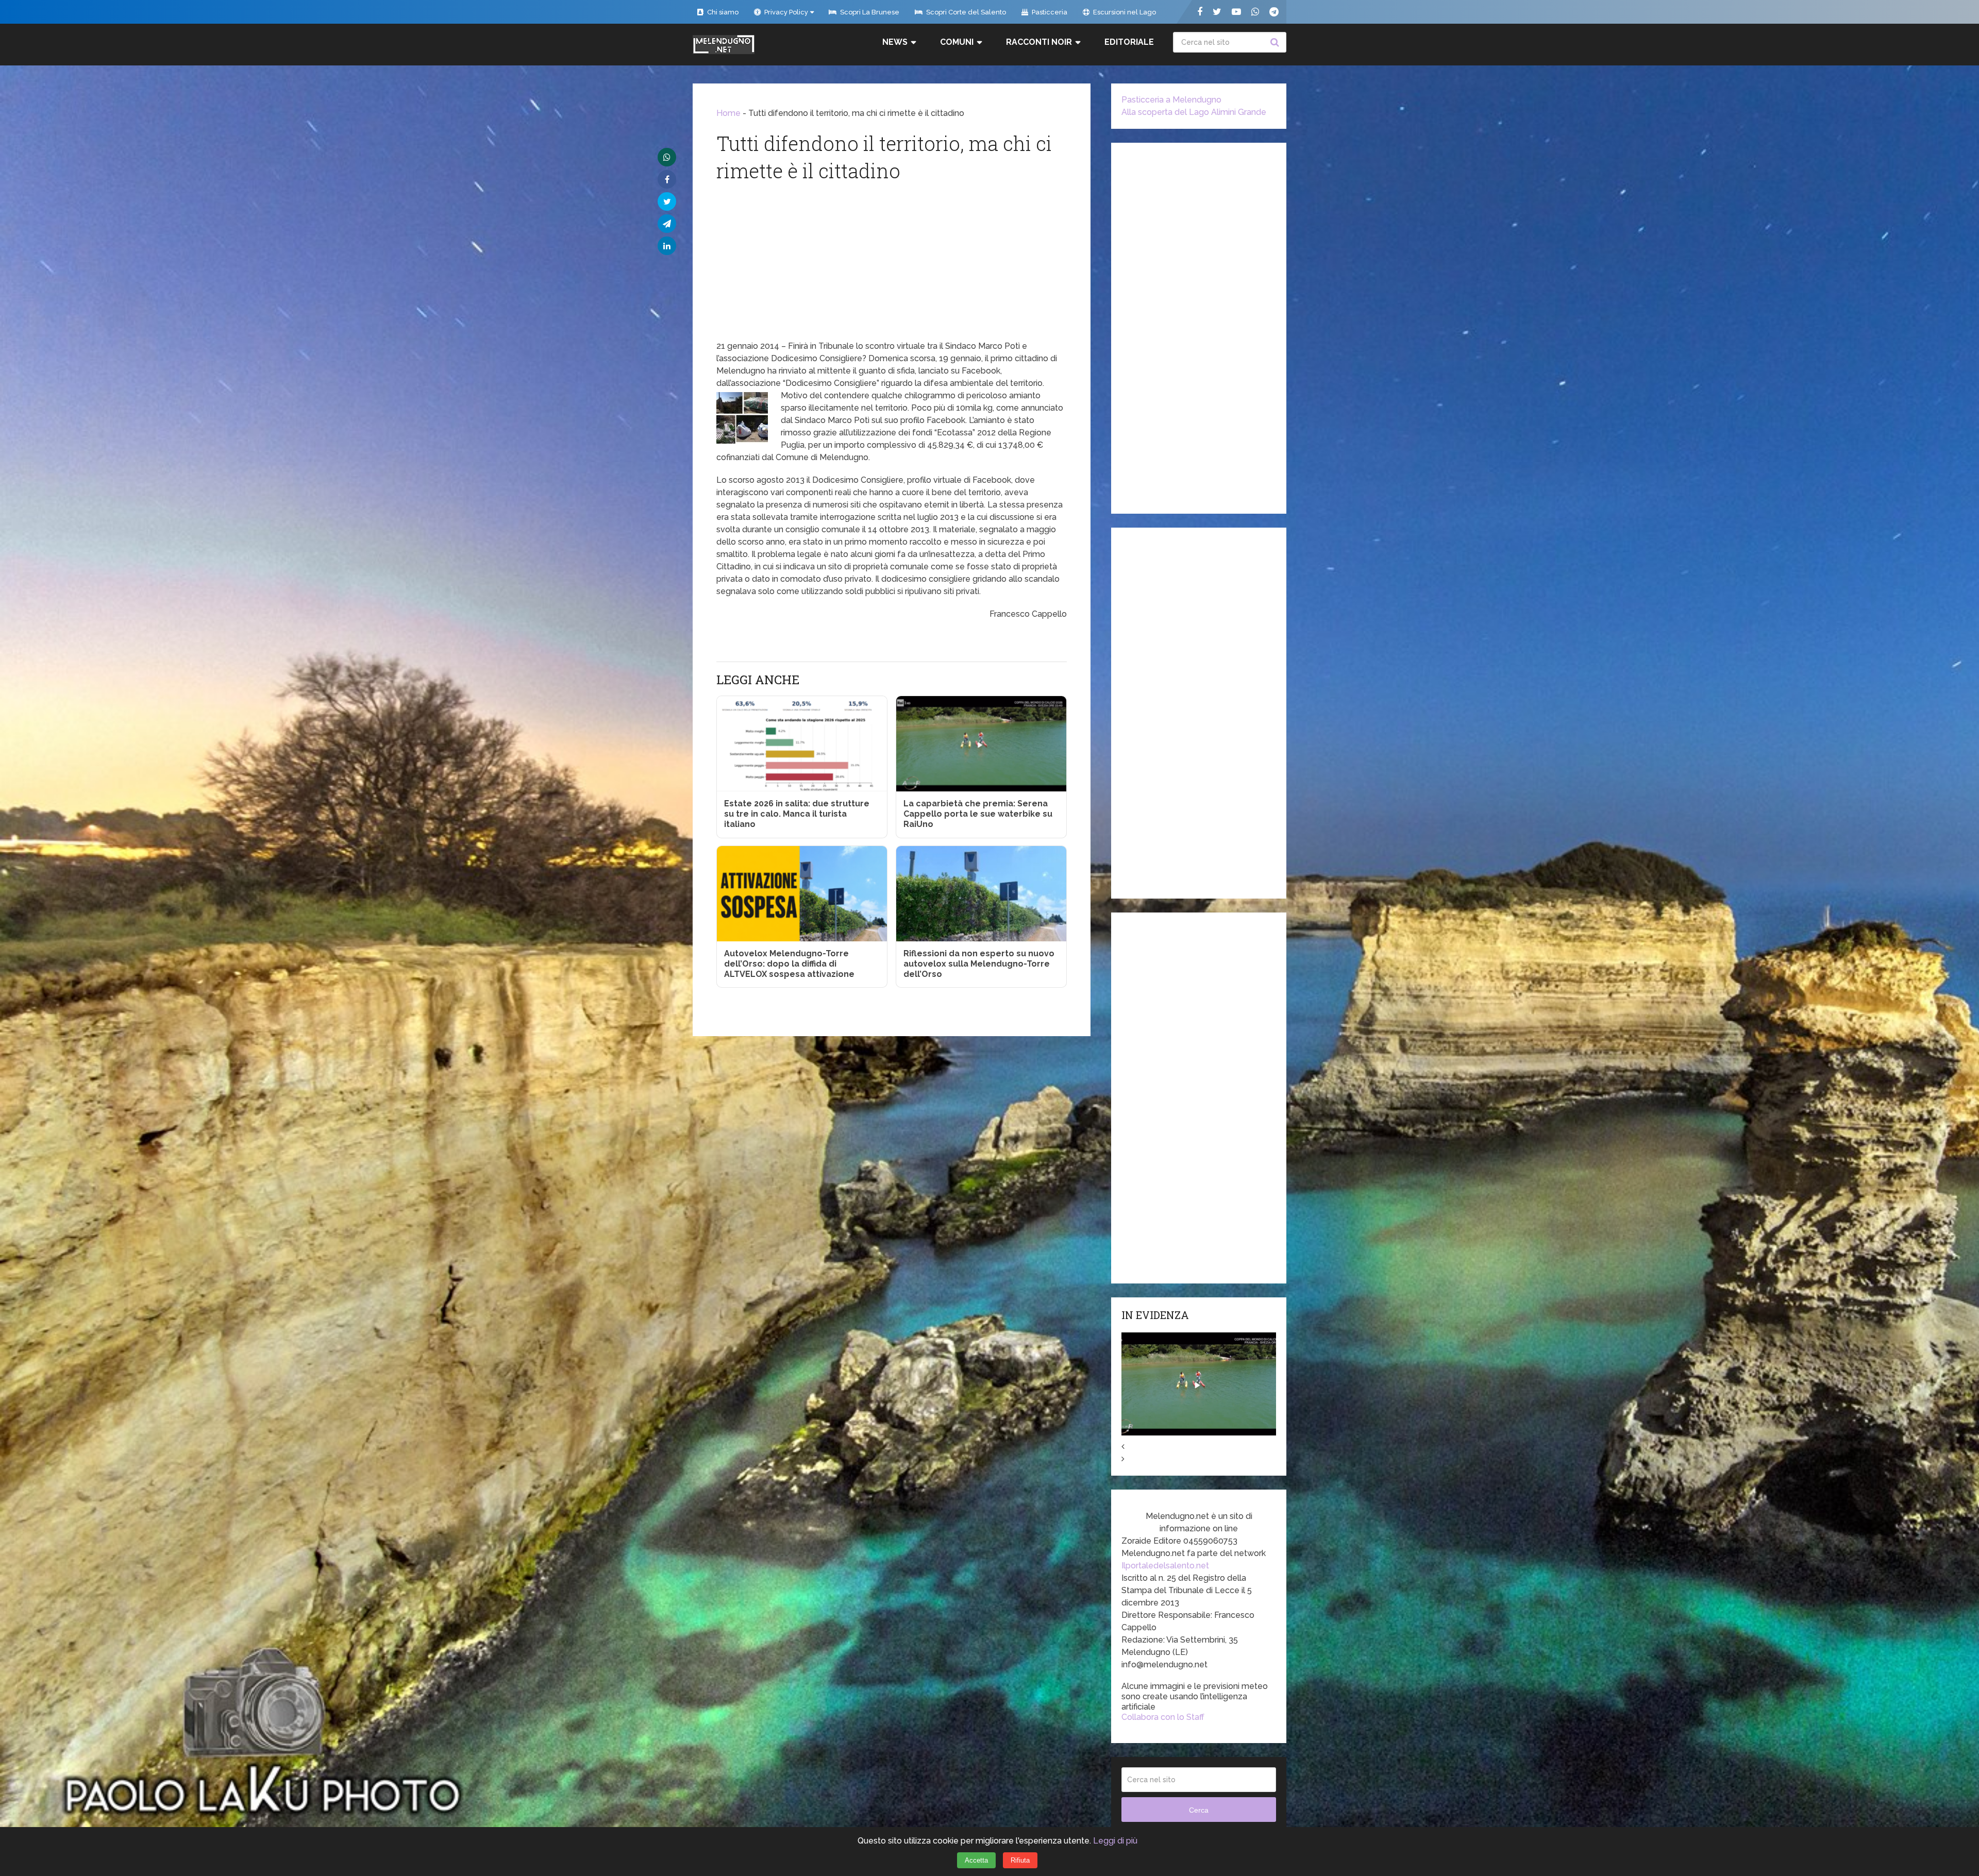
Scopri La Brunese (869, 12)
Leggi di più (1115, 1841)
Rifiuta (1020, 1860)
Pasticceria (1049, 12)
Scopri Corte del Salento (965, 12)
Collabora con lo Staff (1163, 1717)
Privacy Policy (785, 12)
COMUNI (957, 42)
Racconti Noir (1039, 42)
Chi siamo (722, 12)
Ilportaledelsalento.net (1165, 1566)
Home (728, 113)
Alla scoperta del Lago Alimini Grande (1194, 112)
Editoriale (1129, 42)
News (895, 42)
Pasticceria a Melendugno (1171, 100)
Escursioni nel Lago (1124, 12)
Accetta (976, 1860)
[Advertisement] (892, 263)
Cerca (1276, 42)
